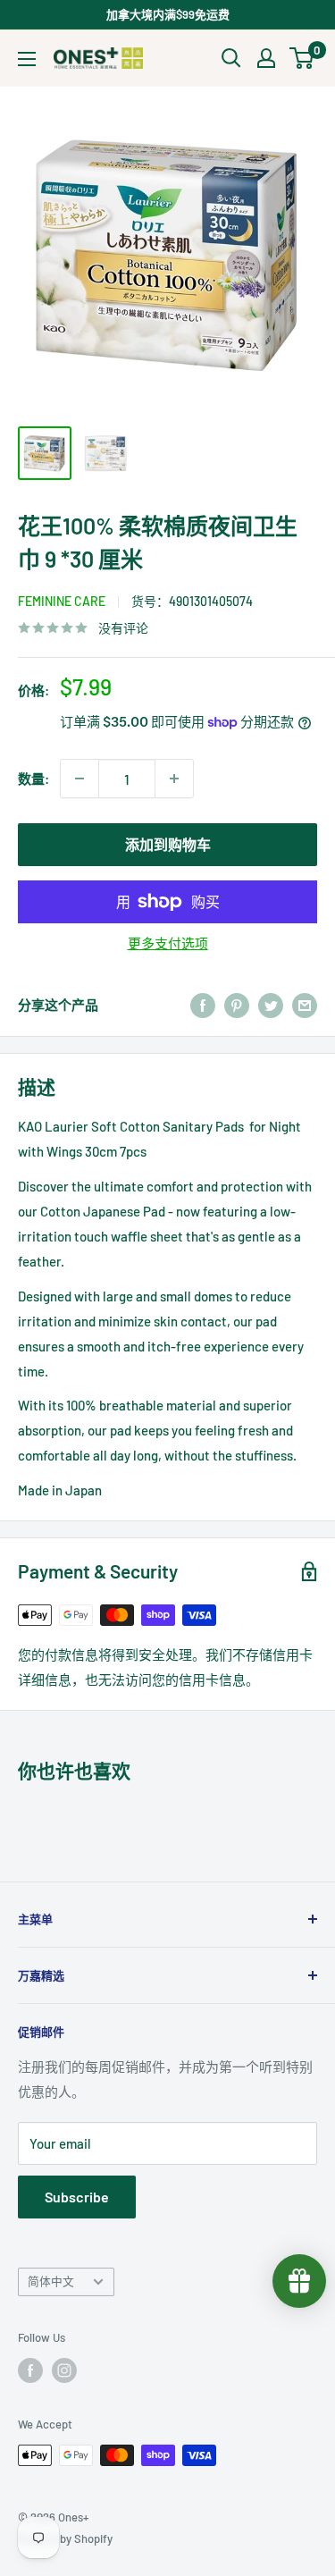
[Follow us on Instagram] (64, 2370)
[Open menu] (27, 59)
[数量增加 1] (174, 779)
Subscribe (77, 2197)
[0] (302, 58)
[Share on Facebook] (203, 1005)
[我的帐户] (266, 58)
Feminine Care (62, 601)
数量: (33, 779)
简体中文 (51, 2281)
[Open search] (231, 58)
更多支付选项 (168, 943)
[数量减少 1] (80, 779)
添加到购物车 (168, 844)
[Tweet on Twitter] (271, 1005)
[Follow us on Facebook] (30, 2370)
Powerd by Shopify (65, 2538)
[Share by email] (305, 1005)
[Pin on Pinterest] (237, 1005)
